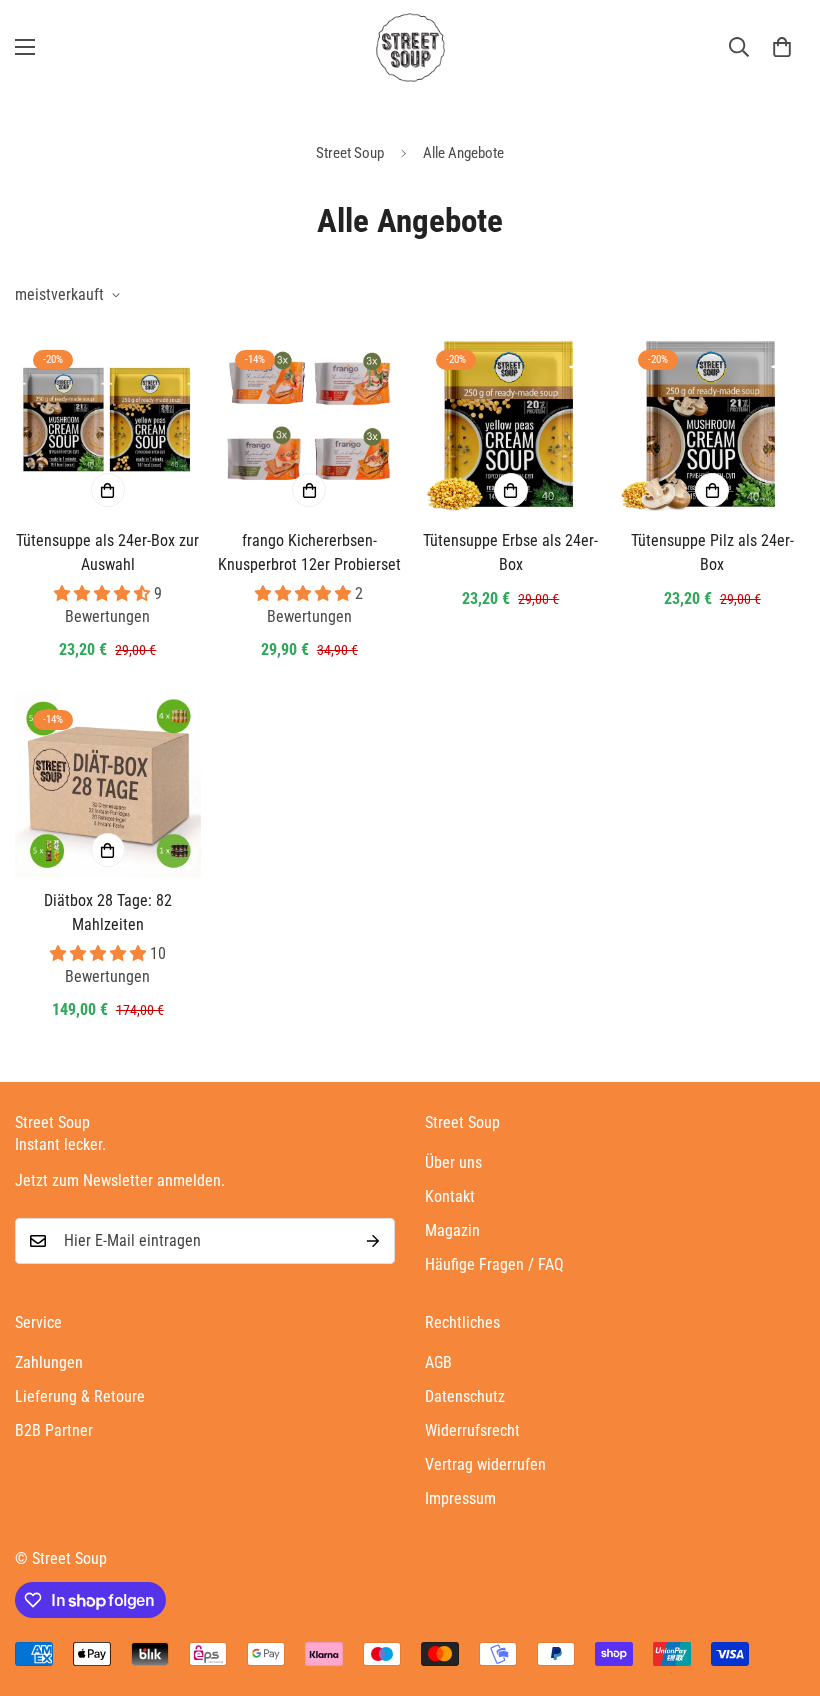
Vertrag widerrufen (485, 1464)
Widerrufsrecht (472, 1430)
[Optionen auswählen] (108, 490)
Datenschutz (465, 1396)
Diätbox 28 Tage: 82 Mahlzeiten (108, 912)
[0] (782, 47)
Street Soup (350, 153)
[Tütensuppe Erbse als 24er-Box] (511, 424)
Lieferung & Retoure (80, 1396)
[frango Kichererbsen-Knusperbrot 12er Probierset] (310, 424)
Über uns (453, 1162)
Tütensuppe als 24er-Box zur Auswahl (107, 552)
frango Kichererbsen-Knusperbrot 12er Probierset (309, 552)
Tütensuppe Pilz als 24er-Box (712, 552)
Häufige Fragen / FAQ (494, 1264)
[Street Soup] (410, 47)
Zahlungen (49, 1362)
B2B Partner (54, 1430)
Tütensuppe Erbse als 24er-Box (510, 552)
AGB (438, 1362)
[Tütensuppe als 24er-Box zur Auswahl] (108, 424)
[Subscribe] (373, 1241)
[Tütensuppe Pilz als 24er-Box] (713, 424)
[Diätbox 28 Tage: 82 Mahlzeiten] (108, 784)
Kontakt (450, 1196)
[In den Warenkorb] (309, 490)
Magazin (452, 1230)
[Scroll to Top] (781, 1587)
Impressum (460, 1498)
